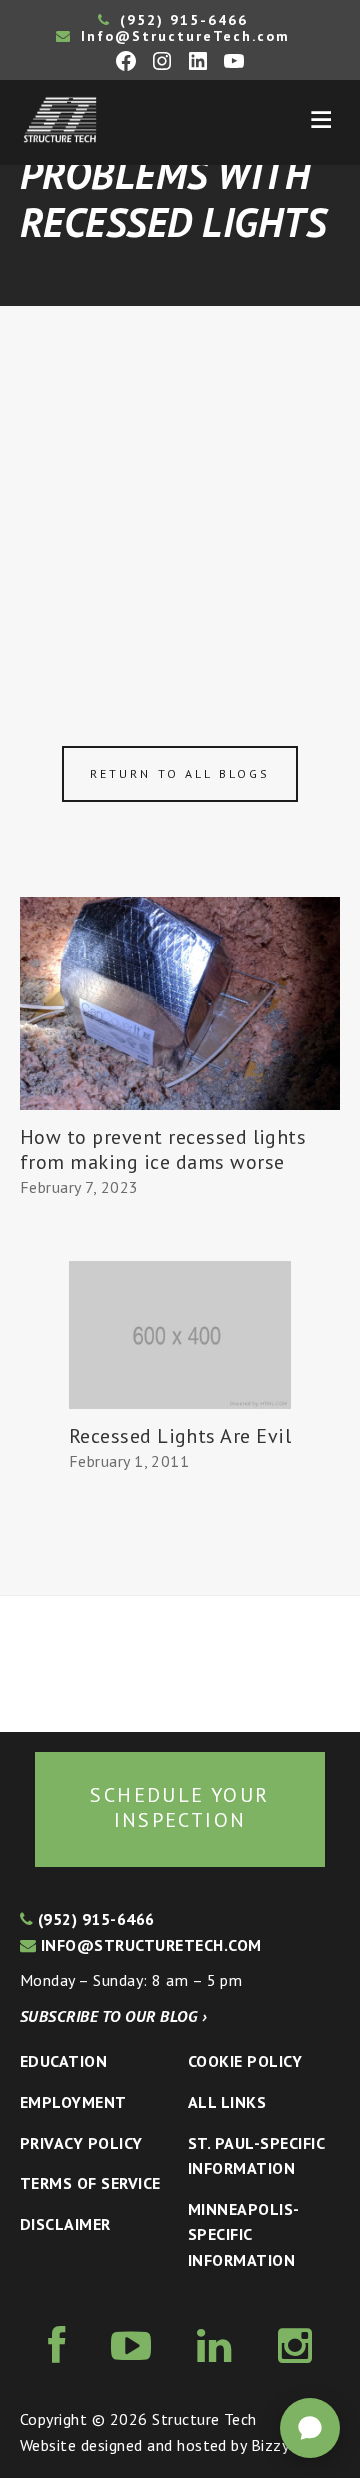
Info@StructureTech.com (182, 36)
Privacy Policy (81, 2143)
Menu (321, 120)
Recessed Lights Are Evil (180, 1436)
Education (63, 2061)
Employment (73, 2102)
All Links (227, 2102)
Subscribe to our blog (113, 2016)
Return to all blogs (180, 773)
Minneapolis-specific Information (244, 2234)
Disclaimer (65, 2224)
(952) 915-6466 (181, 20)
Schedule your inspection (179, 1808)
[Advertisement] (180, 496)
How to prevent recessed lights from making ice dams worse (163, 1149)
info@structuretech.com (148, 1945)
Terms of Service (90, 2183)
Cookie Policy (245, 2061)
